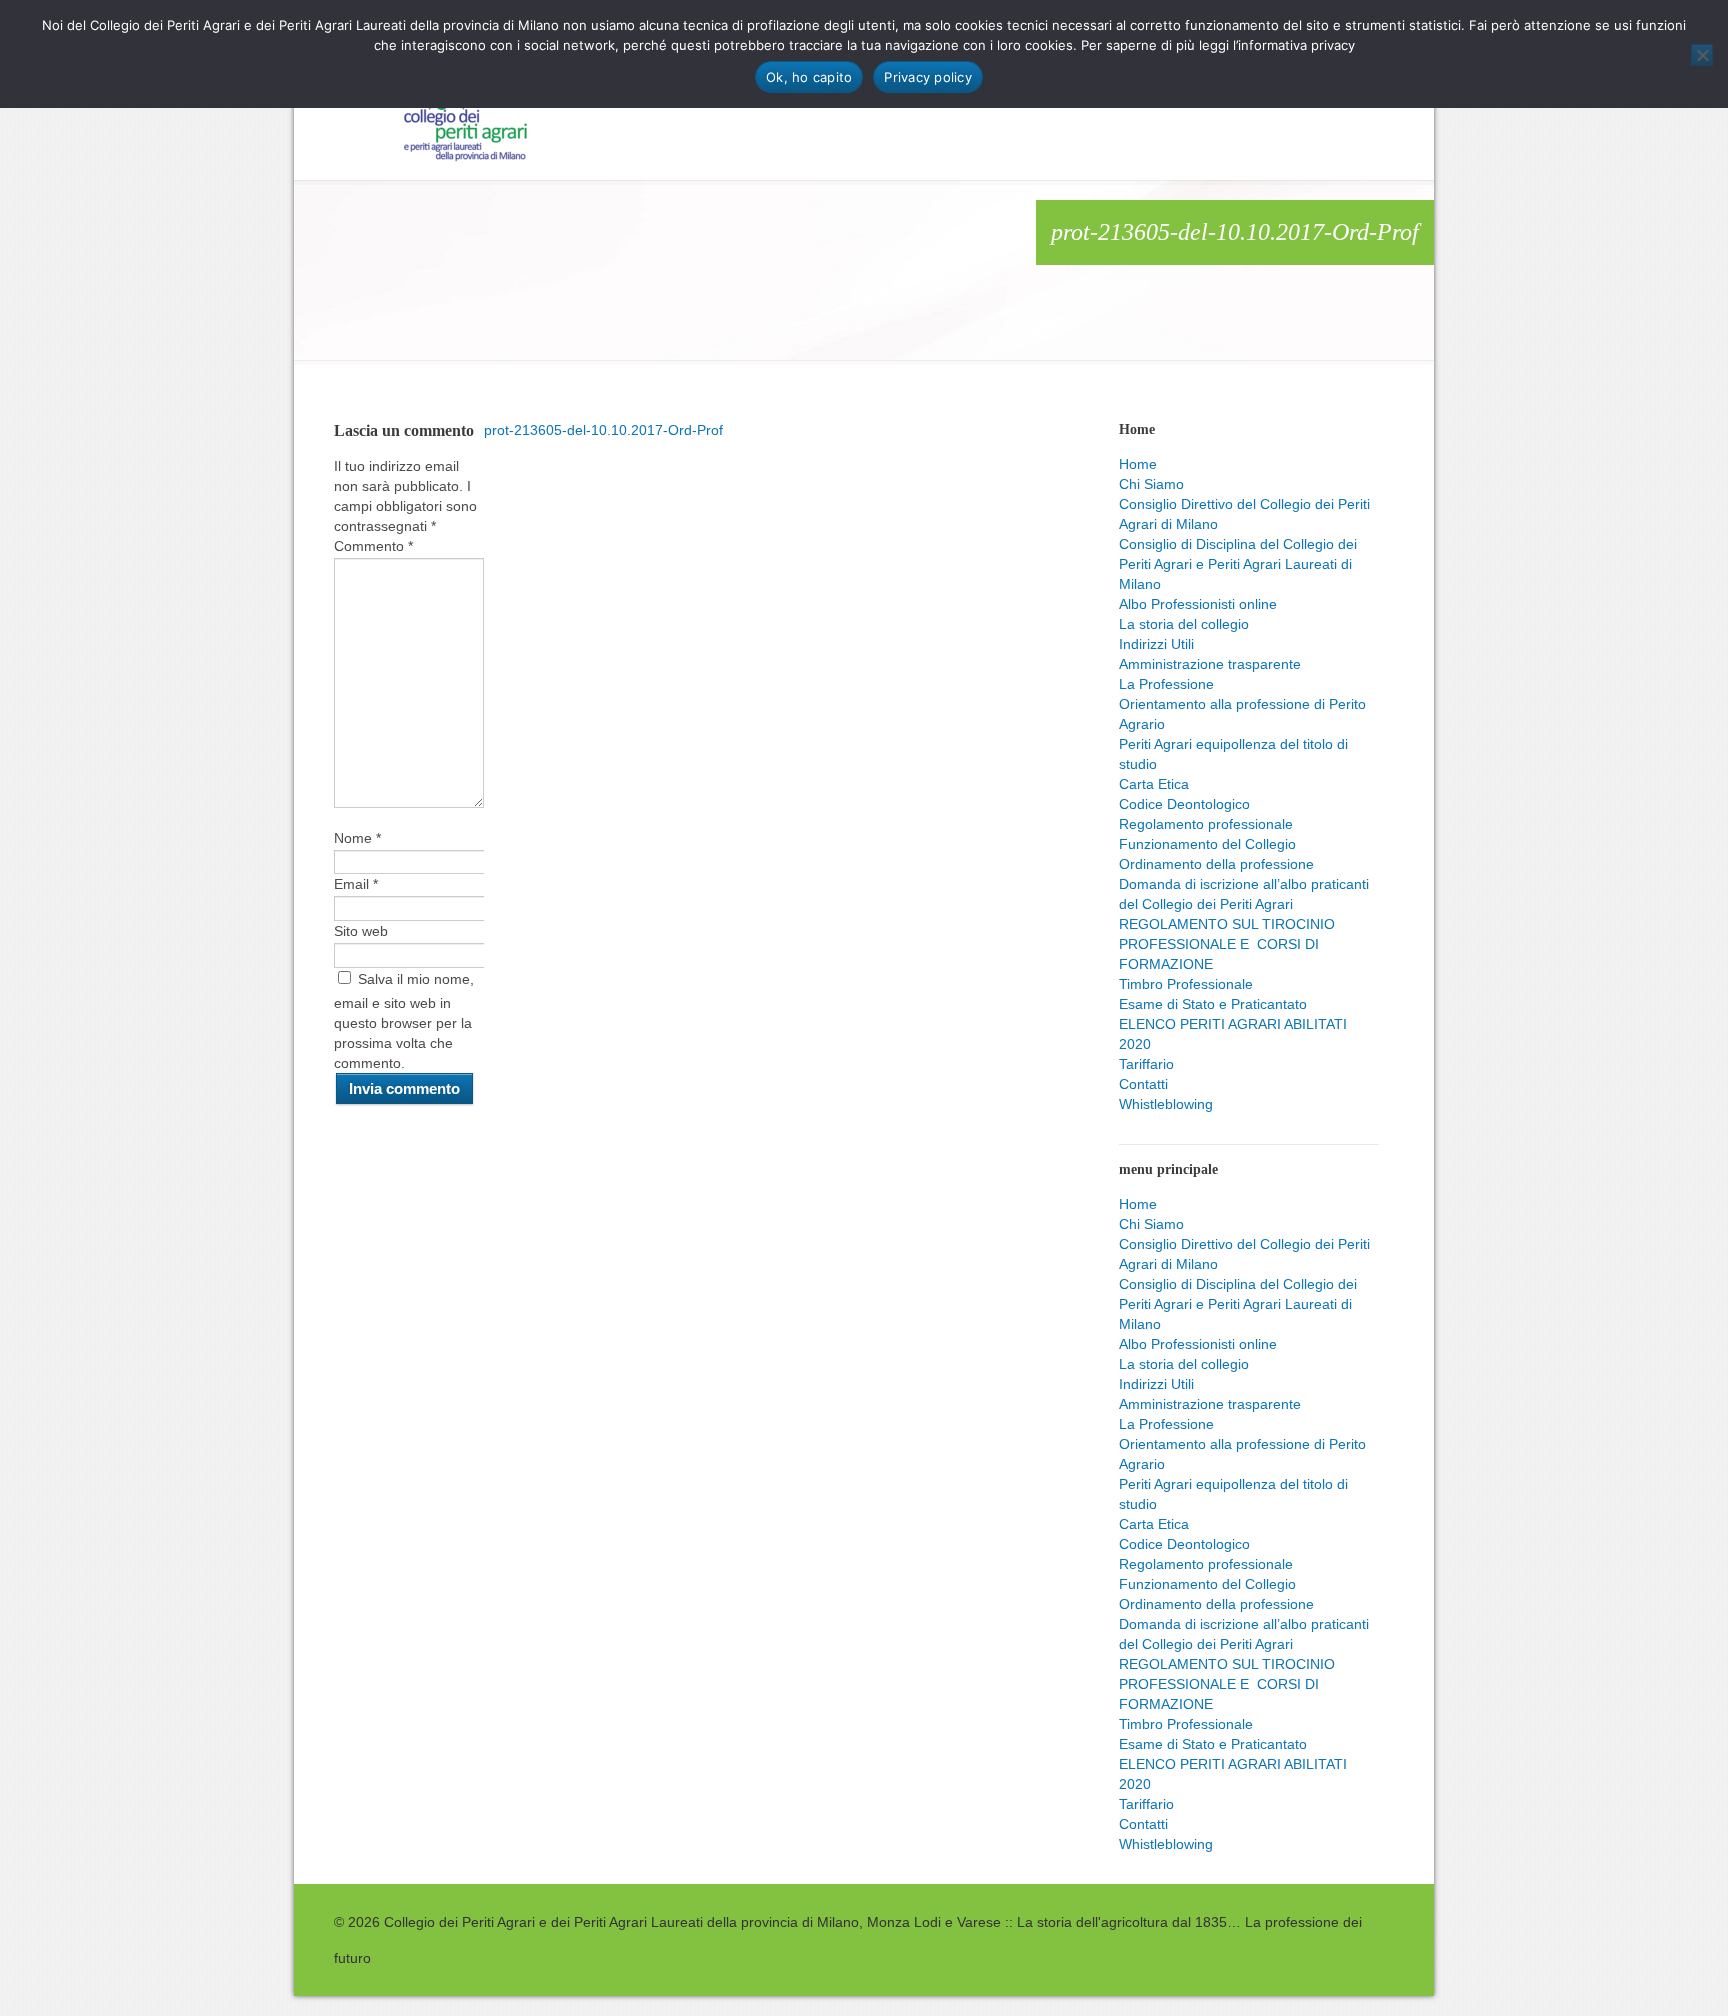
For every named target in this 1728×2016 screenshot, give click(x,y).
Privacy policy (928, 77)
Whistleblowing (1166, 1104)
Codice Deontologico (1184, 804)
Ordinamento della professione (1216, 864)
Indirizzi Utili (1156, 644)
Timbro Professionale (1186, 984)
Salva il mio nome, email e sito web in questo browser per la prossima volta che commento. (404, 1021)
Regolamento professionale (1206, 824)
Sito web (361, 931)
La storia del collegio (1184, 624)
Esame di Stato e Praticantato (1213, 1004)
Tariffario (1146, 1064)
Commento (373, 546)
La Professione (1166, 684)
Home (1138, 464)
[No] (1702, 55)
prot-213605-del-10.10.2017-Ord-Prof (603, 430)
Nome (357, 838)
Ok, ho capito (809, 77)
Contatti (1143, 1084)
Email (356, 884)
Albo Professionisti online (1198, 604)
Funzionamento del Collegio (1207, 844)
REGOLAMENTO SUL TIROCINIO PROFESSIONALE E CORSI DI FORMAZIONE (1227, 944)
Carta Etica (1154, 784)
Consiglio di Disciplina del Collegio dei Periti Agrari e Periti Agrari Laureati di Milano (1238, 564)
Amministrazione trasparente (1210, 664)
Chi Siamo (1151, 484)
